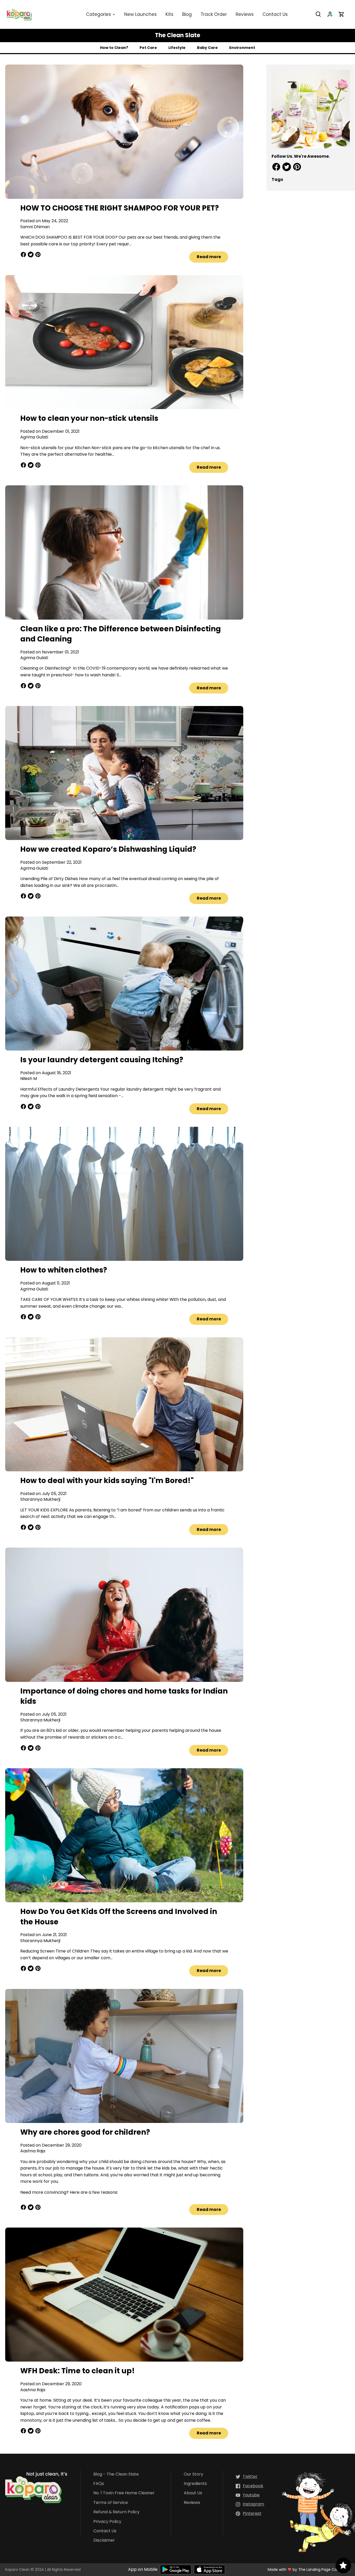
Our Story (193, 2474)
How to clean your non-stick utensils (89, 418)
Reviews (192, 2503)
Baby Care (207, 48)
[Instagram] (250, 2504)
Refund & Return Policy (116, 2512)
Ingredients (195, 2484)
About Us (193, 2493)
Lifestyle (177, 48)
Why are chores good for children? (85, 2132)
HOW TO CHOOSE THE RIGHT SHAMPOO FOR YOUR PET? (120, 208)
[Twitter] (247, 2477)
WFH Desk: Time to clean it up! (78, 2371)
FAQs (99, 2484)
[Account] (333, 14)
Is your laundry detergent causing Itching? (102, 1060)
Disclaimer (104, 2540)
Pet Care (148, 48)
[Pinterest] (249, 2514)
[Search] (321, 14)
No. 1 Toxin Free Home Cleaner (124, 2493)
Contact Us (105, 2531)
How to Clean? (114, 48)
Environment (242, 48)
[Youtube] (248, 2495)
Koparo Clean (17, 2569)
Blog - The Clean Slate (116, 2474)
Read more (209, 257)
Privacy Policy (107, 2522)
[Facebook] (249, 2486)
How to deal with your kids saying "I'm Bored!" (107, 1481)
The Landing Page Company (324, 2569)
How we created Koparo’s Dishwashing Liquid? (108, 849)
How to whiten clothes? (64, 1270)
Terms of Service (111, 2503)
